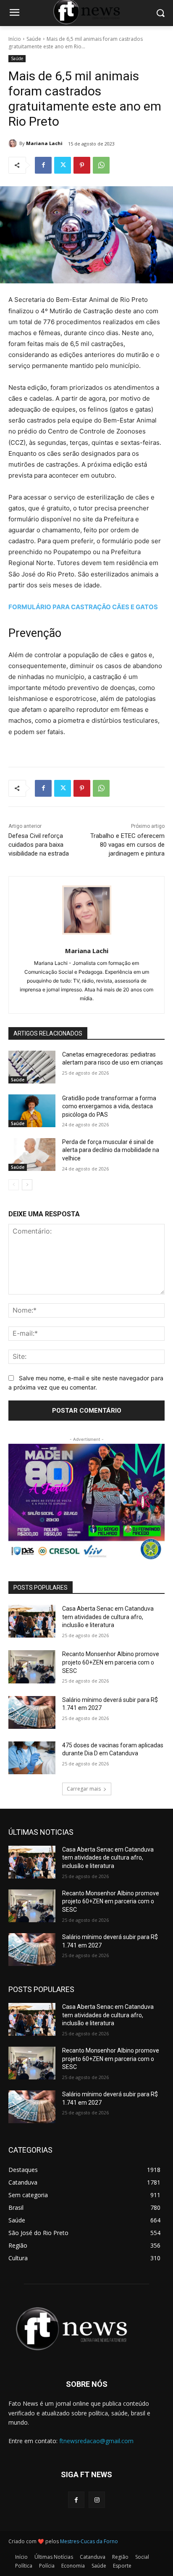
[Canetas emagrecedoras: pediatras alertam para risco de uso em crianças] (32, 1067)
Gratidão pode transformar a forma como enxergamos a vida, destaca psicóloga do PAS (109, 1106)
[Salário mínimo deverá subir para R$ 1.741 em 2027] (32, 1712)
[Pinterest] (82, 165)
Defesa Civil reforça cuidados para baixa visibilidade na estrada (39, 845)
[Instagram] (97, 2500)
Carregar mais (84, 1789)
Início (15, 39)
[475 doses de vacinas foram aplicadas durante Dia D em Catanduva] (32, 1758)
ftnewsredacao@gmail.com (96, 2441)
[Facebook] (43, 165)
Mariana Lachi (44, 143)
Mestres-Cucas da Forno (89, 2541)
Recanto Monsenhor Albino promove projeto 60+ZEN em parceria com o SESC (111, 1662)
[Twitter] (63, 165)
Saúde (34, 39)
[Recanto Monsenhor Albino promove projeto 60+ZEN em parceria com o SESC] (32, 1667)
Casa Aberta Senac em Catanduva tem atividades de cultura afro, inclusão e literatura (108, 1617)
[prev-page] (14, 1185)
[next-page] (27, 1185)
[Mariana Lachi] (14, 143)
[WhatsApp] (101, 165)
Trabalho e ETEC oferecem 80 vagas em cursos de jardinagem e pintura (127, 845)
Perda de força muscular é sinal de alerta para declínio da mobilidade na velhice (111, 1150)
